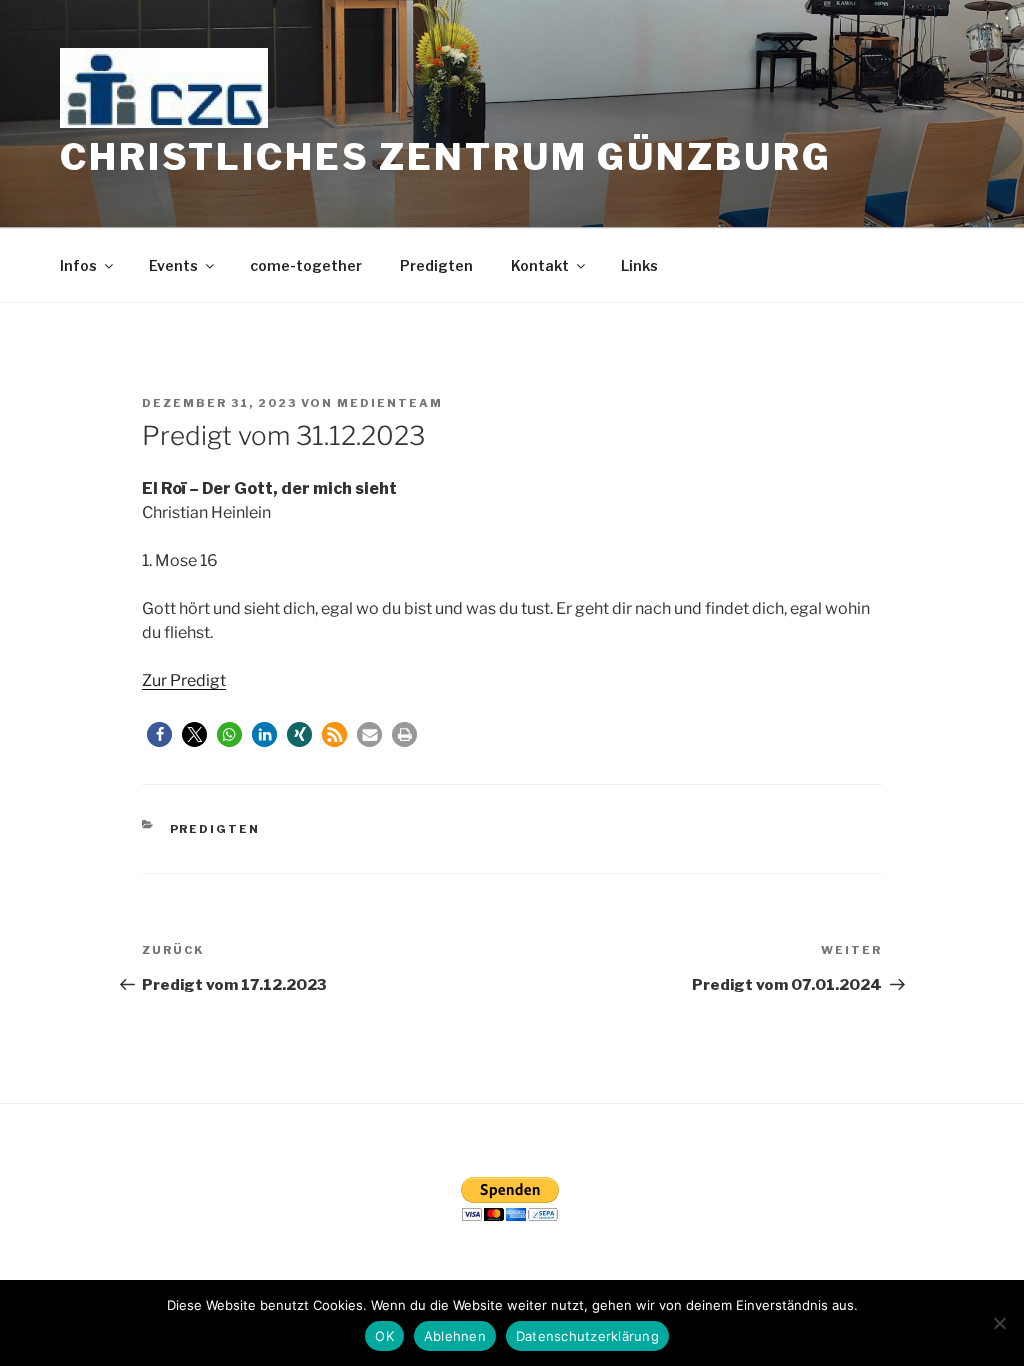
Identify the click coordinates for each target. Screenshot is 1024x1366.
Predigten (436, 265)
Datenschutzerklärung (587, 1336)
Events (173, 265)
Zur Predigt (184, 680)
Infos (78, 265)
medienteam (390, 403)
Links (639, 265)
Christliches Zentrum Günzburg (446, 157)
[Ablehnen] (999, 1323)
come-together (306, 265)
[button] (159, 734)
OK (384, 1336)
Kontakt (540, 265)
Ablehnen (455, 1336)
